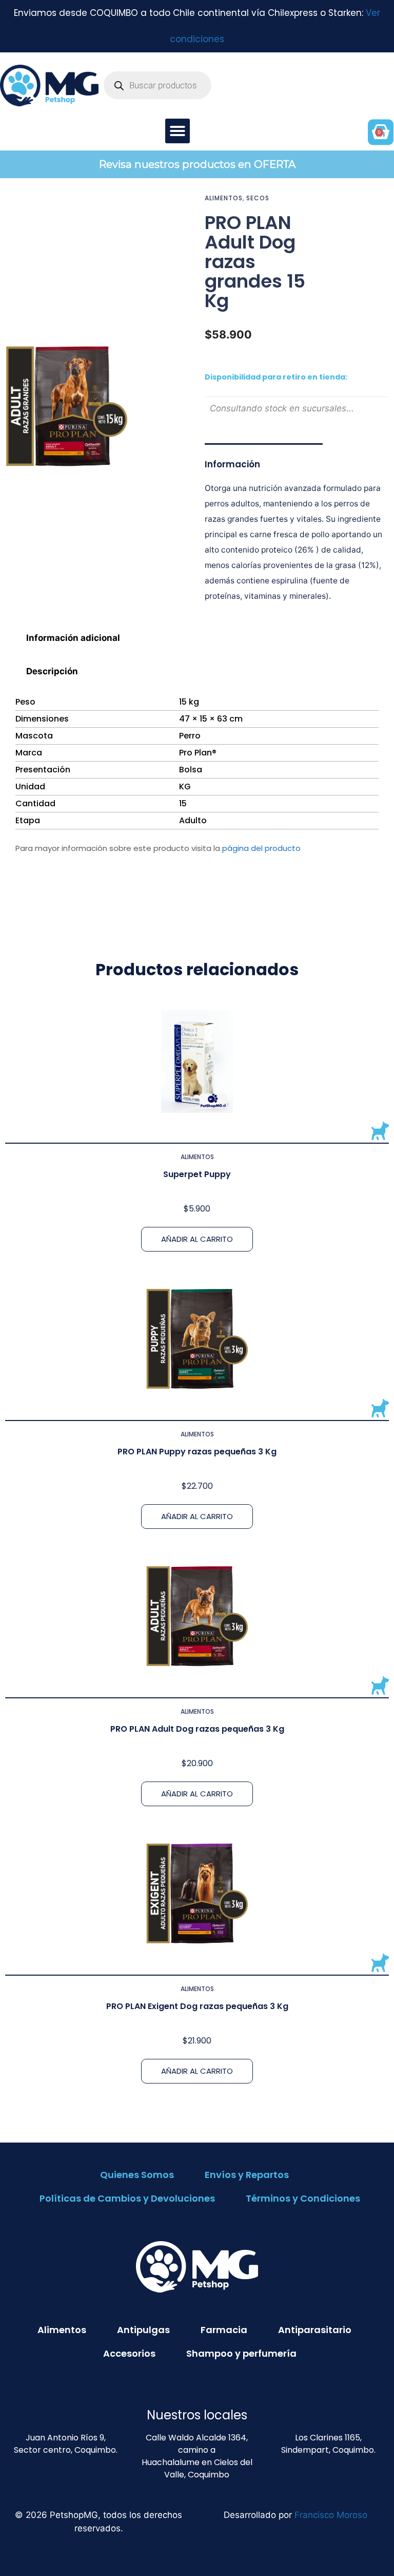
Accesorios (129, 2353)
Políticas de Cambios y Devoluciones (127, 2198)
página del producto (261, 848)
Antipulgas (143, 2330)
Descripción (52, 671)
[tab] (197, 638)
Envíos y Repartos (247, 2175)
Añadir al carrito (197, 1239)
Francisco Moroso (331, 2515)
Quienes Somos (137, 2175)
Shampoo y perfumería (241, 2353)
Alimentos (224, 198)
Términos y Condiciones (303, 2198)
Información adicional (73, 638)
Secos (258, 198)
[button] (178, 131)
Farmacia (224, 2330)
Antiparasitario (315, 2330)
